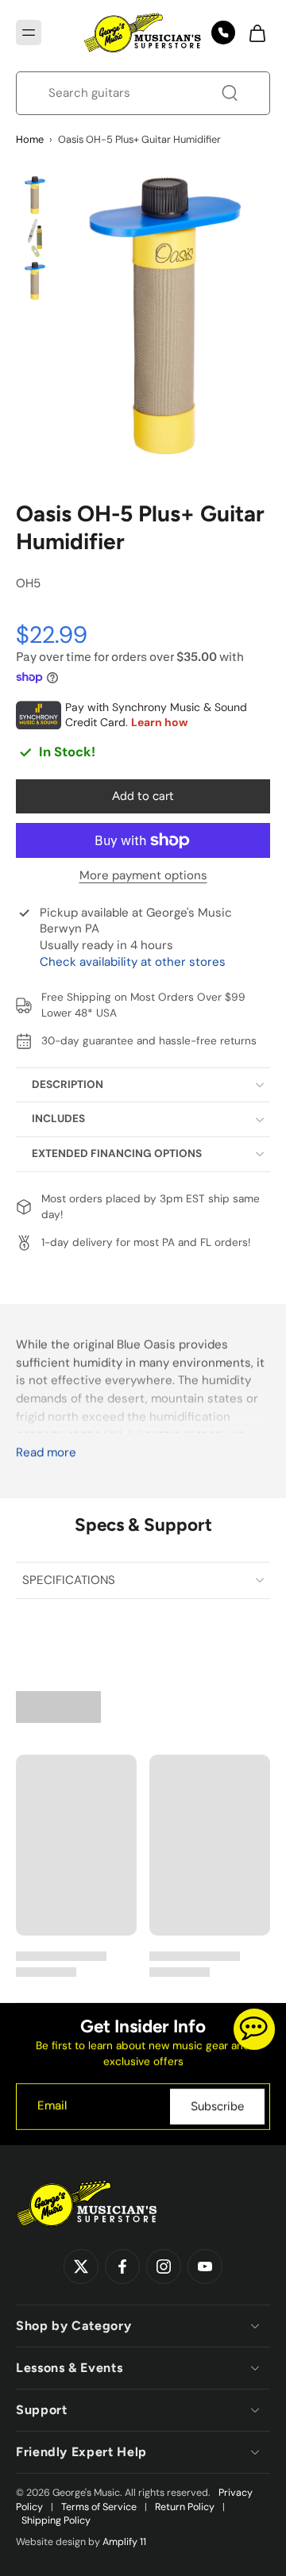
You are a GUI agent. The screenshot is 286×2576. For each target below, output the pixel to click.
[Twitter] (81, 2266)
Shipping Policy (56, 2520)
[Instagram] (164, 2266)
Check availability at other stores (133, 962)
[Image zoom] (165, 315)
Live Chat (254, 2029)
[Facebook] (122, 2266)
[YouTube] (205, 2266)
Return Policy (185, 2507)
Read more (46, 1453)
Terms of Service (99, 2507)
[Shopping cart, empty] (253, 33)
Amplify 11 (124, 2542)
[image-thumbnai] (35, 195)
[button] (29, 33)
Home (30, 139)
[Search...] (230, 93)
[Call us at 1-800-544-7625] (223, 33)
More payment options (143, 877)
